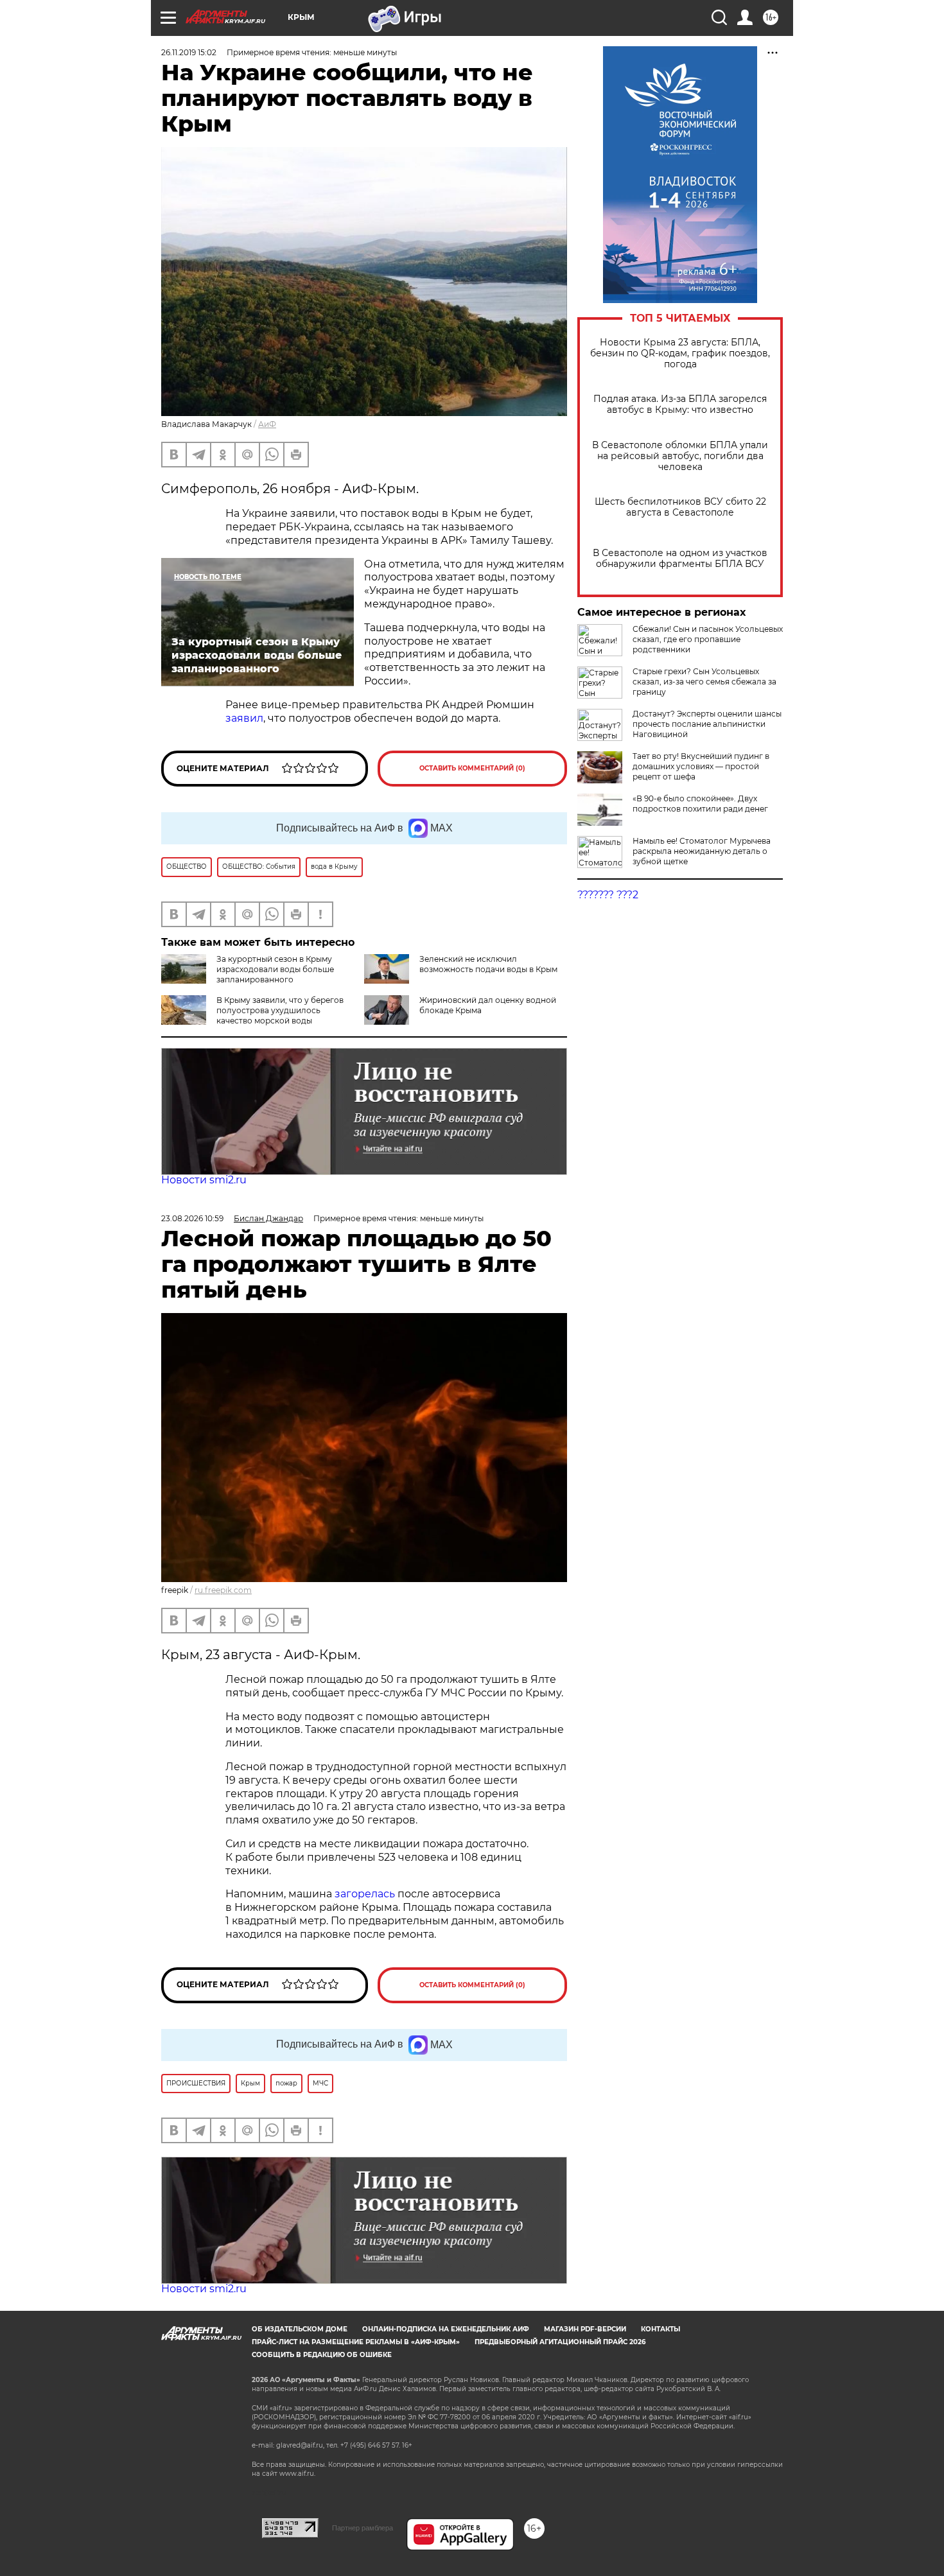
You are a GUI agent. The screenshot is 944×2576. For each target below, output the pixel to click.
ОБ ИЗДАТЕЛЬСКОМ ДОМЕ (300, 2329)
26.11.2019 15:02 (189, 52)
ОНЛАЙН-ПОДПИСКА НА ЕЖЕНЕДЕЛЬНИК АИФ (446, 2329)
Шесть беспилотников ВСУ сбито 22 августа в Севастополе (680, 507)
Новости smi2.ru (204, 1180)
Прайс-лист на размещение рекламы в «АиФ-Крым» (356, 2342)
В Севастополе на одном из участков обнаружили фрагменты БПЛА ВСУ (680, 559)
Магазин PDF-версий (585, 2329)
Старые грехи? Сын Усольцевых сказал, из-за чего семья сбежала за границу (704, 682)
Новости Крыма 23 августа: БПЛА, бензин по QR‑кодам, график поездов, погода (680, 353)
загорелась (366, 1894)
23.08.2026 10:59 (192, 1218)
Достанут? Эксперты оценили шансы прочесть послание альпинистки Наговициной (707, 724)
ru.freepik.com (223, 1590)
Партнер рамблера (363, 2528)
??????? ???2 (608, 895)
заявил (244, 718)
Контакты (660, 2329)
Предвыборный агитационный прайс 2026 (560, 2342)
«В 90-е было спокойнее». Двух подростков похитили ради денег (700, 804)
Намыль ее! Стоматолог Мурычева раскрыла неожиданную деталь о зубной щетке (702, 851)
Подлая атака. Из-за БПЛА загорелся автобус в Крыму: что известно (680, 405)
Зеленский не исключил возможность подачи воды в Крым (488, 964)
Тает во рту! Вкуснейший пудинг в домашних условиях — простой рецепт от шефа (701, 766)
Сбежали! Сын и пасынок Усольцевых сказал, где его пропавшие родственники (708, 639)
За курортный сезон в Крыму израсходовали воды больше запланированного (275, 969)
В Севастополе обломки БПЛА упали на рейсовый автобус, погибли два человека (680, 456)
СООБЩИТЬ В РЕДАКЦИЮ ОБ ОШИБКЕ (322, 2355)
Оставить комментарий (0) (472, 768)
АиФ (267, 424)
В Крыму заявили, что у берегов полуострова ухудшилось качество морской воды (280, 1010)
